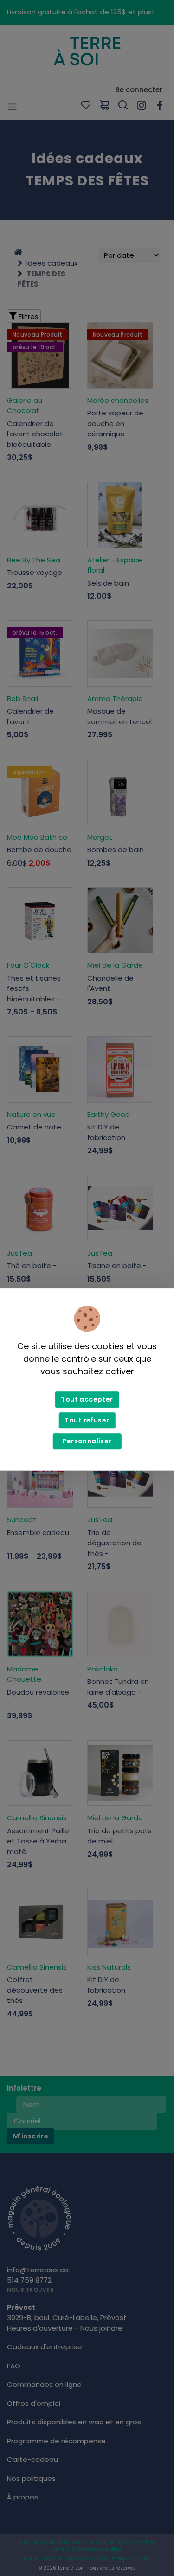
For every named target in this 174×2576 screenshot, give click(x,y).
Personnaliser (87, 1441)
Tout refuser (87, 1421)
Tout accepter (87, 1400)
